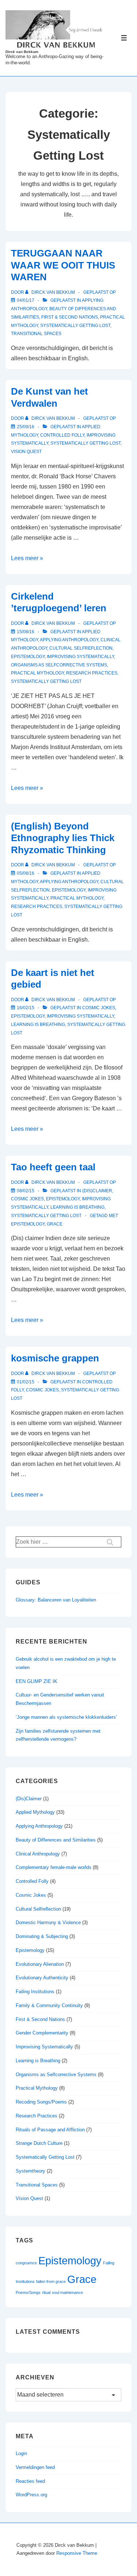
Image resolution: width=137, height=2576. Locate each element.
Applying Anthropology (69, 640)
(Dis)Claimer (97, 1191)
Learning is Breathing (38, 1025)
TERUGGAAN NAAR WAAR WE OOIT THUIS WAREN (63, 265)
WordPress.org (31, 2495)
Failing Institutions (35, 1992)
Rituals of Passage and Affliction (50, 2130)
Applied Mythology (35, 1812)
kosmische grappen (55, 1358)
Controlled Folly (62, 435)
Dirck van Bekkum (22, 52)
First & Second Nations (70, 317)
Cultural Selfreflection (81, 648)
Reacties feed (30, 2481)
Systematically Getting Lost (75, 326)
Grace (55, 1224)
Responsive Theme (77, 2553)
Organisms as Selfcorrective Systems (59, 665)
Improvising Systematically (80, 657)
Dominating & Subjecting (42, 1936)
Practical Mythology (37, 673)
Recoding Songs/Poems (41, 2102)
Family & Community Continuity (49, 2005)
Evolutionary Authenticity (42, 1978)
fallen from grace (51, 2281)
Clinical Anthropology (38, 1854)
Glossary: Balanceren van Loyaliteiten (56, 1600)
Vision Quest (26, 452)
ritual (46, 2292)
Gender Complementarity (42, 2033)
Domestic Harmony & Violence (48, 1922)
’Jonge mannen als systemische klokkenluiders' (66, 1717)
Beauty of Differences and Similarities (56, 1840)
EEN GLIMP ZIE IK (37, 1681)
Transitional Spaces (36, 334)
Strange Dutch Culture (39, 2143)
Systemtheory (31, 2171)
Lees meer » (27, 558)
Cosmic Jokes (99, 1008)
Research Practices (92, 673)
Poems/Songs (28, 2292)
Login (21, 2453)
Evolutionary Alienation (40, 1964)
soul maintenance (67, 2292)
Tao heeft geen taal (53, 1167)
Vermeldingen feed (35, 2467)
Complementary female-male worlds (54, 1867)
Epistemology (28, 657)
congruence (26, 2263)
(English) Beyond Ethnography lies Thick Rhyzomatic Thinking (63, 838)
